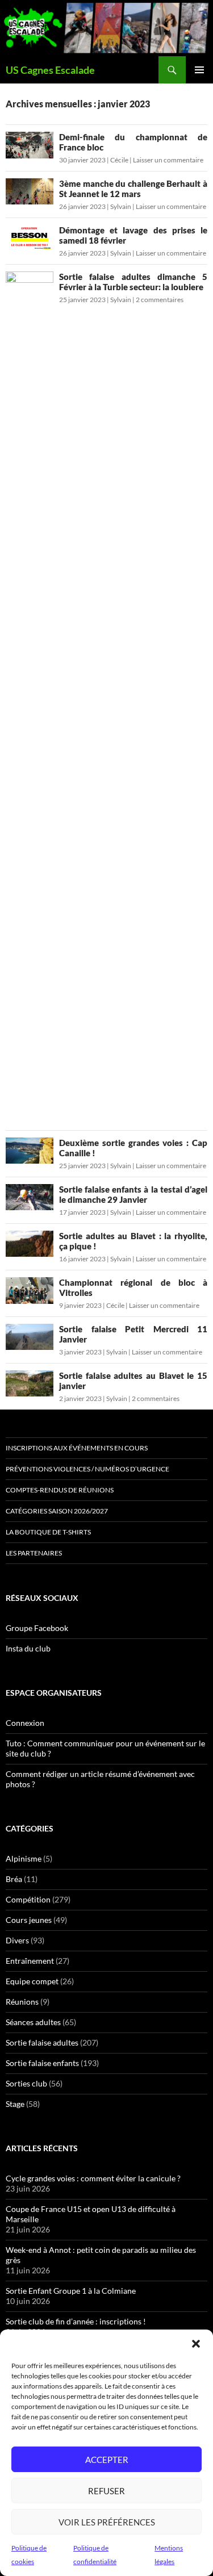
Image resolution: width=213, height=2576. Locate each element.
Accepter (107, 2460)
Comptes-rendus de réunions (60, 1490)
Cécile (119, 160)
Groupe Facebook (37, 1628)
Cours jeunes (29, 1920)
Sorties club (26, 2083)
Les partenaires (34, 1553)
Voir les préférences (107, 2522)
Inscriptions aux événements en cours (77, 1448)
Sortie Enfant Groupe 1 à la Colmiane (71, 2291)
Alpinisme (24, 1858)
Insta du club (28, 1648)
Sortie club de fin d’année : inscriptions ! (76, 2321)
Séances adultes (33, 2022)
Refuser (106, 2491)
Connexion (25, 1723)
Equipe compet (32, 1981)
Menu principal (199, 70)
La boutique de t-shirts (48, 1532)
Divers (17, 1940)
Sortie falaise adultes (42, 2042)
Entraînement (30, 1961)
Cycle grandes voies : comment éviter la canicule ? (93, 2178)
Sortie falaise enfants (42, 2063)
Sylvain (121, 206)
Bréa (14, 1879)
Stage (15, 2104)
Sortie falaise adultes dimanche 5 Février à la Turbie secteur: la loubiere (133, 282)
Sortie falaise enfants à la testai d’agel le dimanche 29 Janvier (133, 1194)
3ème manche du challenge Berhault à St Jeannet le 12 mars (133, 189)
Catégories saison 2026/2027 (57, 1511)
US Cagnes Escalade (50, 70)
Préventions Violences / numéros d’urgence (87, 1469)
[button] (196, 2344)
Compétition (28, 1899)
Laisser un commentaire (168, 160)
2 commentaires (160, 300)
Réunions (22, 2002)
